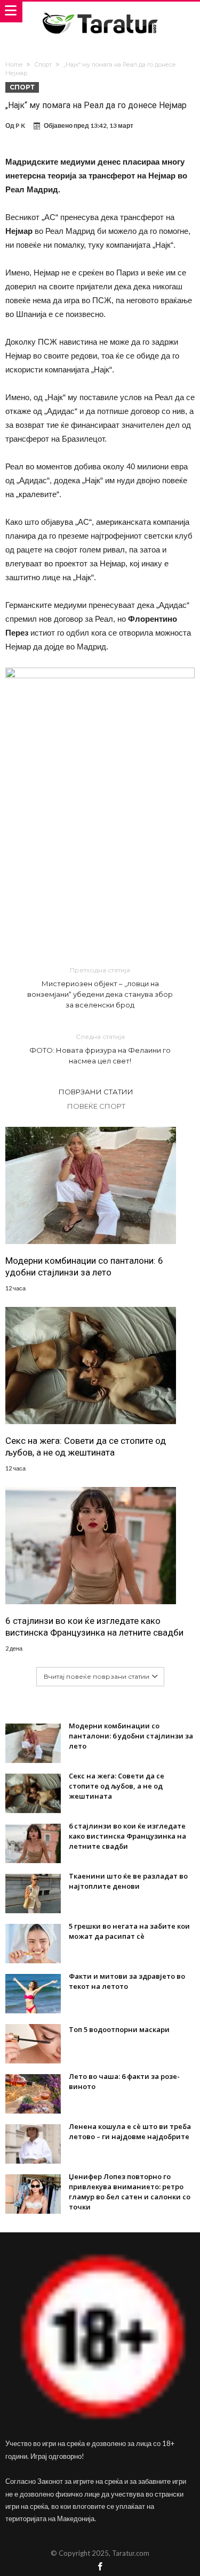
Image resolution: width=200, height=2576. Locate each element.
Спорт (43, 64)
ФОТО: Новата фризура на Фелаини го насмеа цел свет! (100, 1049)
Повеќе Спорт (96, 1106)
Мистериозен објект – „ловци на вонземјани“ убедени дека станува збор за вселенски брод (100, 988)
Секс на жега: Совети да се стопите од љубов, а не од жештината (86, 1447)
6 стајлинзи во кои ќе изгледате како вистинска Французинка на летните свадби (94, 1627)
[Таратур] (100, 12)
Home (14, 64)
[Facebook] (100, 2567)
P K (20, 125)
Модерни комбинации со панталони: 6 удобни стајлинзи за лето (84, 1266)
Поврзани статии (96, 1092)
